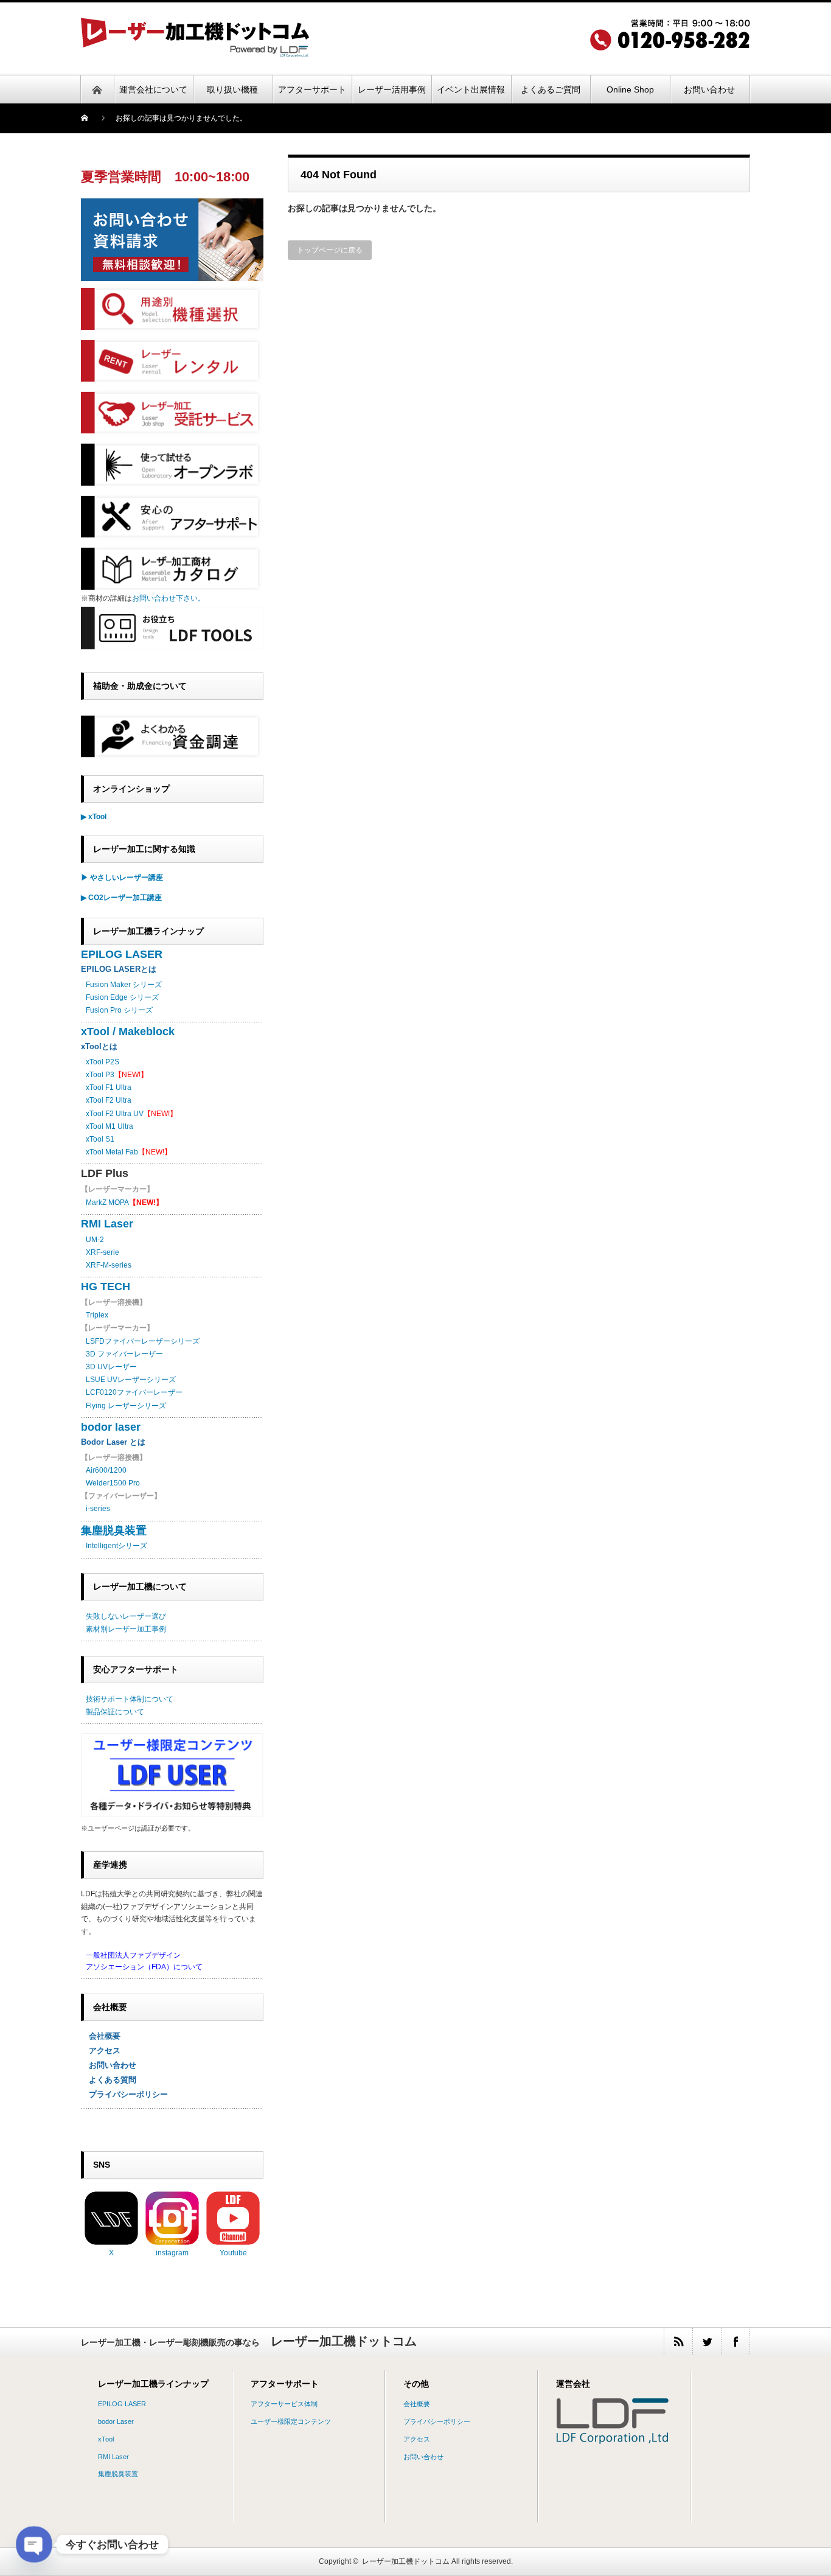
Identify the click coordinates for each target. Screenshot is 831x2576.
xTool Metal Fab (112, 1152)
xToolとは (99, 1046)
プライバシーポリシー (124, 2094)
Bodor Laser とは (113, 1442)
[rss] (678, 2341)
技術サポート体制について (130, 1699)
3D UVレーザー (111, 1367)
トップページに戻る (330, 250)
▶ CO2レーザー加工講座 (121, 898)
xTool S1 (100, 1139)
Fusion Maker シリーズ (124, 985)
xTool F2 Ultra (109, 1100)
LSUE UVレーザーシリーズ (131, 1380)
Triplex (97, 1315)
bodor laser (111, 1427)
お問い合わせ (109, 2065)
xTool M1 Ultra (110, 1126)
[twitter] (707, 2341)
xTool (106, 2439)
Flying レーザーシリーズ (126, 1406)
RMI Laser (107, 1224)
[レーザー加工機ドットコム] (195, 53)
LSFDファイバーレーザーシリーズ (143, 1341)
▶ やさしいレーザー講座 (122, 878)
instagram (172, 2253)
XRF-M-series (109, 1265)
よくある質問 (109, 2080)
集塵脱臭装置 (114, 1531)
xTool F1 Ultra (109, 1087)
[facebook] (735, 2341)
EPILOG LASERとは (119, 969)
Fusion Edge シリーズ (122, 997)
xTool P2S (103, 1062)
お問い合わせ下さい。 (169, 598)
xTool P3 (100, 1075)
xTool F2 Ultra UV (115, 1114)
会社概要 (101, 2036)
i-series (98, 1509)
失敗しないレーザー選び (126, 1616)
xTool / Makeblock (128, 1031)
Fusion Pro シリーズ (119, 1010)
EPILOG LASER (122, 954)
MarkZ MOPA (124, 1202)
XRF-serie (103, 1252)
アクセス (101, 2051)
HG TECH (106, 1286)
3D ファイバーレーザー (124, 1354)
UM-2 (95, 1240)
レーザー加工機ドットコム (406, 2561)
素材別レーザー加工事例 (126, 1629)
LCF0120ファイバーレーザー (134, 1392)
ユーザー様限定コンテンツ (291, 2421)
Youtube (233, 2253)
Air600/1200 (106, 1470)
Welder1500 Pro (113, 1483)
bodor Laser (116, 2421)
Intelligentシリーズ (116, 1546)
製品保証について (115, 1712)
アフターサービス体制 (284, 2404)
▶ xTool (94, 817)
